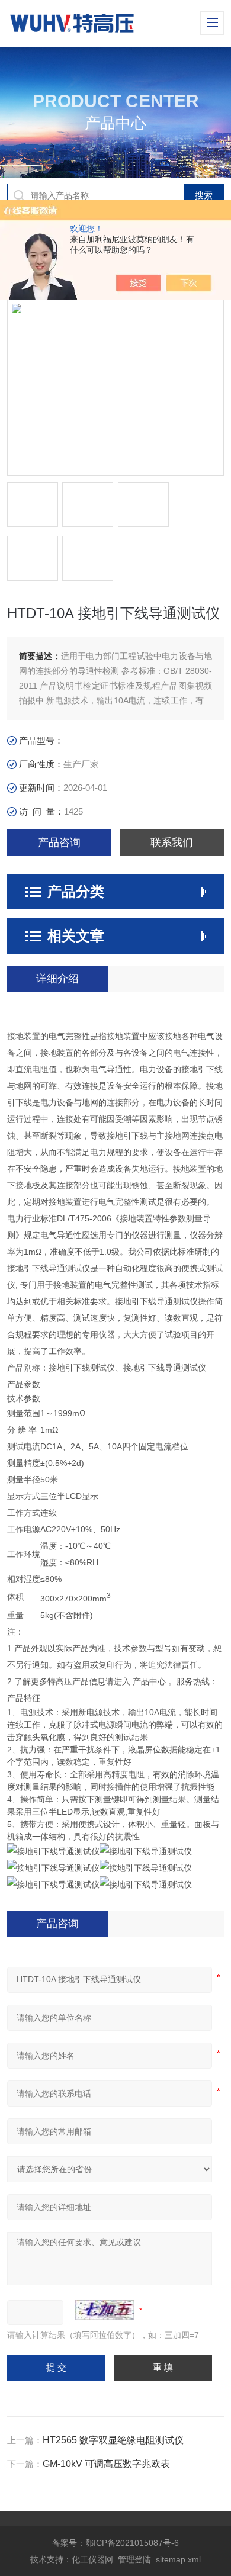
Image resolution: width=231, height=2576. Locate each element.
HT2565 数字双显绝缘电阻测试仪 (113, 2440)
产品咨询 (59, 842)
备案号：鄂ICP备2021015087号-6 (115, 2543)
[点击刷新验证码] (105, 2310)
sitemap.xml (178, 2559)
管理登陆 (134, 2559)
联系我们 (172, 842)
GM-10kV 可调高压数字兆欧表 (106, 2464)
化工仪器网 (92, 2559)
